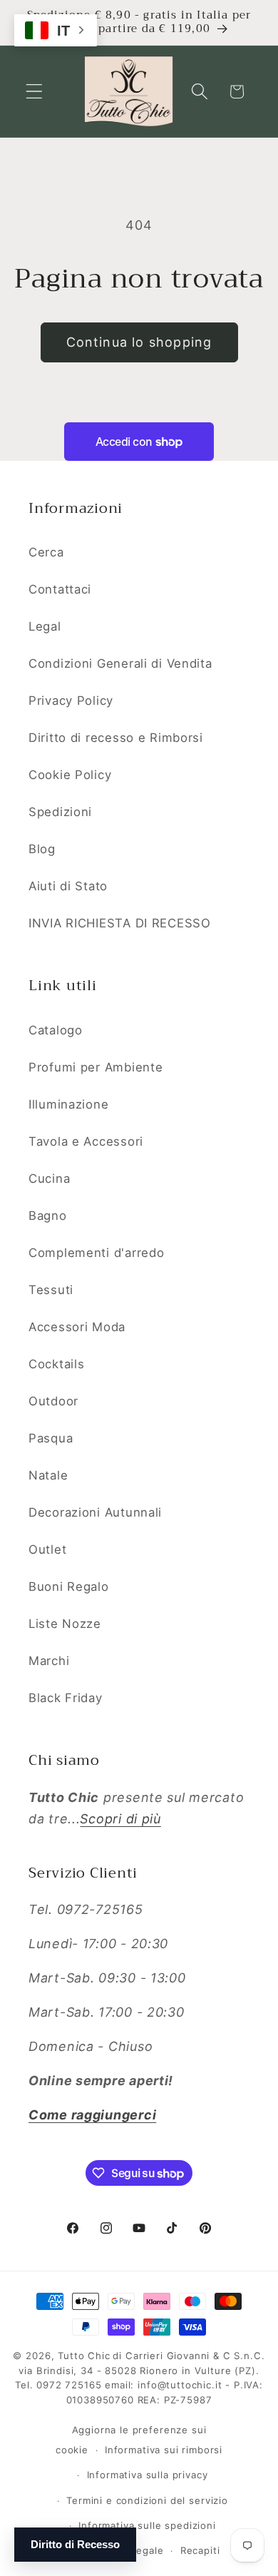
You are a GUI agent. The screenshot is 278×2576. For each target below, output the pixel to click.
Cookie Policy (70, 775)
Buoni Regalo (69, 1587)
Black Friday (66, 1698)
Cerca (46, 552)
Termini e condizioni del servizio (147, 2500)
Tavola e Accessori (86, 1141)
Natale (48, 1475)
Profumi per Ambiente (96, 1067)
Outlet (47, 1549)
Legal (45, 626)
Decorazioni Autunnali (95, 1512)
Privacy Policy (71, 701)
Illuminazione (68, 1104)
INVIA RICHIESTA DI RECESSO (120, 923)
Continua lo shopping (139, 342)
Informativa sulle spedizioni (147, 2525)
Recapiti (200, 2550)
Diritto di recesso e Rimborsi (116, 738)
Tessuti (51, 1290)
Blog (42, 849)
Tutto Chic (84, 2356)
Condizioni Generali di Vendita (120, 663)
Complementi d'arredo (96, 1253)
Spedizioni (60, 812)
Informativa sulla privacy (148, 2475)
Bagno (48, 1216)
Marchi (49, 1661)
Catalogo (56, 1030)
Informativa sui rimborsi (164, 2450)
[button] (35, 92)
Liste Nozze (65, 1624)
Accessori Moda (77, 1327)
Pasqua (51, 1438)
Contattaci (60, 589)
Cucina (49, 1178)
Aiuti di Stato (68, 886)
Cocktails (56, 1364)
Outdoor (53, 1401)
